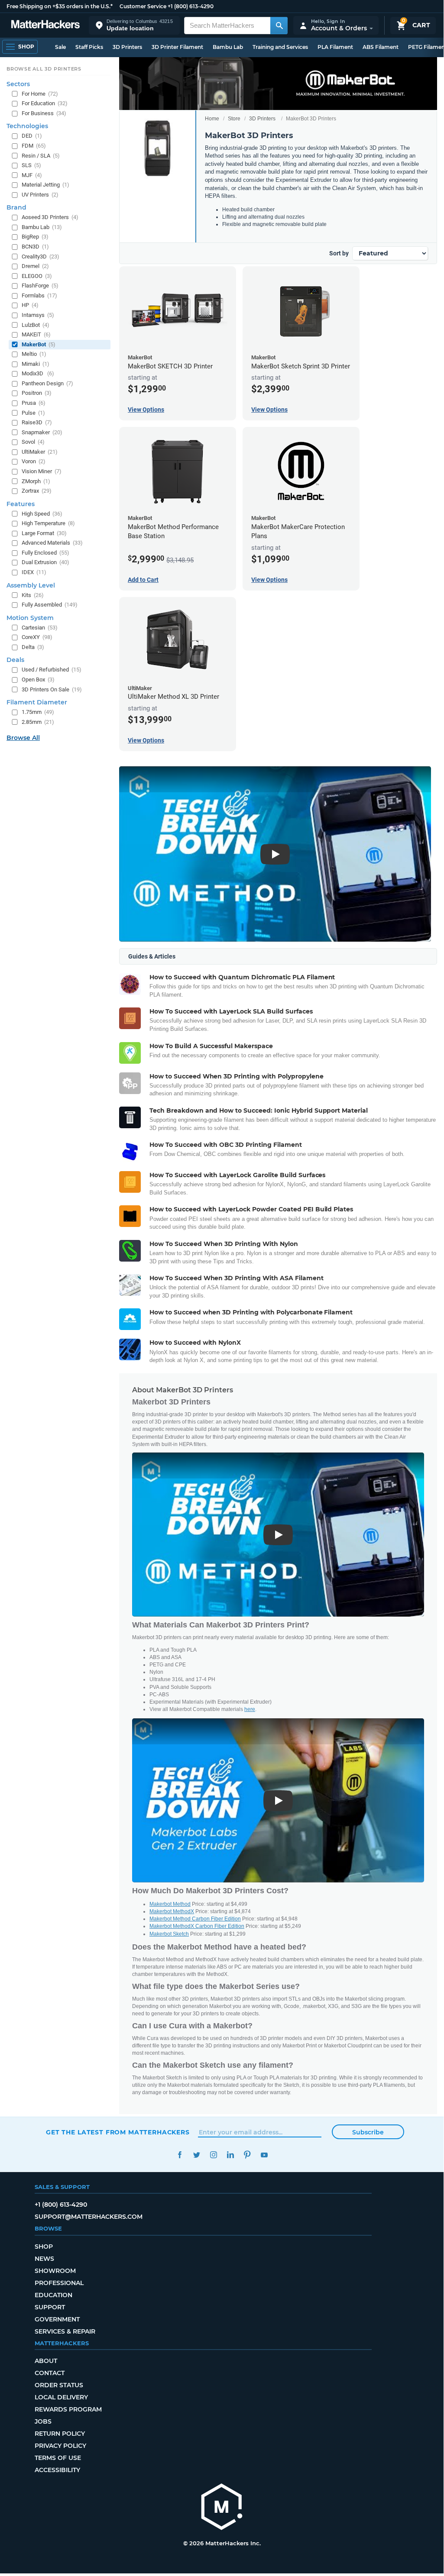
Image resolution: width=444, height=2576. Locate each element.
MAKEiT (36, 334)
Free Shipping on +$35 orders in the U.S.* (60, 6)
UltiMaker (40, 452)
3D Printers (127, 47)
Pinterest (247, 2155)
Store (234, 119)
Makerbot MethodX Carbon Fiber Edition (197, 1926)
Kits (33, 595)
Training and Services (280, 47)
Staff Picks (89, 47)
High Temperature (48, 523)
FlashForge (40, 286)
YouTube (264, 2155)
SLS (31, 165)
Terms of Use (58, 2458)
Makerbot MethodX (172, 1911)
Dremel (35, 266)
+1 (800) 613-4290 (191, 6)
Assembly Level (31, 585)
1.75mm (38, 712)
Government (57, 2319)
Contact (50, 2373)
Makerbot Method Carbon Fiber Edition (195, 1919)
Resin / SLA (41, 156)
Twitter (196, 2155)
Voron (34, 461)
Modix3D (38, 373)
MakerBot (39, 344)
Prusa (34, 403)
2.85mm (38, 722)
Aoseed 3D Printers (50, 217)
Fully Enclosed (45, 553)
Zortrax (37, 491)
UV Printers (40, 195)
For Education (45, 103)
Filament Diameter (37, 702)
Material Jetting (45, 185)
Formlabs (39, 295)
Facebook (180, 2155)
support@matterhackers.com (89, 2217)
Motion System (30, 618)
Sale (60, 47)
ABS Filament (381, 47)
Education (53, 2295)
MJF (32, 175)
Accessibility (57, 2470)
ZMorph (36, 481)
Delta (33, 647)
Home (212, 119)
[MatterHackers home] (45, 25)
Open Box (38, 680)
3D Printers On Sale (52, 689)
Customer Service (143, 6)
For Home (40, 94)
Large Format (44, 533)
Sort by (339, 253)
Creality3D (41, 257)
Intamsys (38, 315)
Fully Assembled (50, 605)
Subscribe (368, 2132)
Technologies (27, 126)
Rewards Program (68, 2409)
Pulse (33, 413)
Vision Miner (42, 471)
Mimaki (36, 364)
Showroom (55, 2271)
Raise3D (37, 422)
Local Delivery (61, 2397)
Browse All (23, 738)
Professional (59, 2283)
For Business (44, 113)
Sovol (33, 442)
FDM (34, 146)
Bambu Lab (228, 47)
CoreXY (37, 637)
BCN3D (35, 247)
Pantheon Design (47, 383)
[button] (134, 25)
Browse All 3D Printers (44, 69)
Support (50, 2307)
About (46, 2361)
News (44, 2259)
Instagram (213, 2155)
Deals (15, 660)
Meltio (34, 354)
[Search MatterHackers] (279, 26)
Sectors (18, 84)
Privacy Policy (60, 2446)
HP (30, 305)
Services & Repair (65, 2331)
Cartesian (40, 628)
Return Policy (60, 2434)
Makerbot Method (170, 1904)
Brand (16, 207)
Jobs (43, 2421)
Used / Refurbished (52, 670)
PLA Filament (335, 47)
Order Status (59, 2385)
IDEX (34, 572)
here (250, 1709)
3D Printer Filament (177, 47)
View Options (146, 410)
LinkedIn (230, 2155)
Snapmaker (42, 432)
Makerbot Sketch (169, 1934)
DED (32, 136)
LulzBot (36, 325)
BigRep (35, 237)
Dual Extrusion (45, 562)
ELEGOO (37, 276)
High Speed (42, 514)
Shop (44, 2247)
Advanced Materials (52, 543)
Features (21, 504)
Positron (37, 393)
